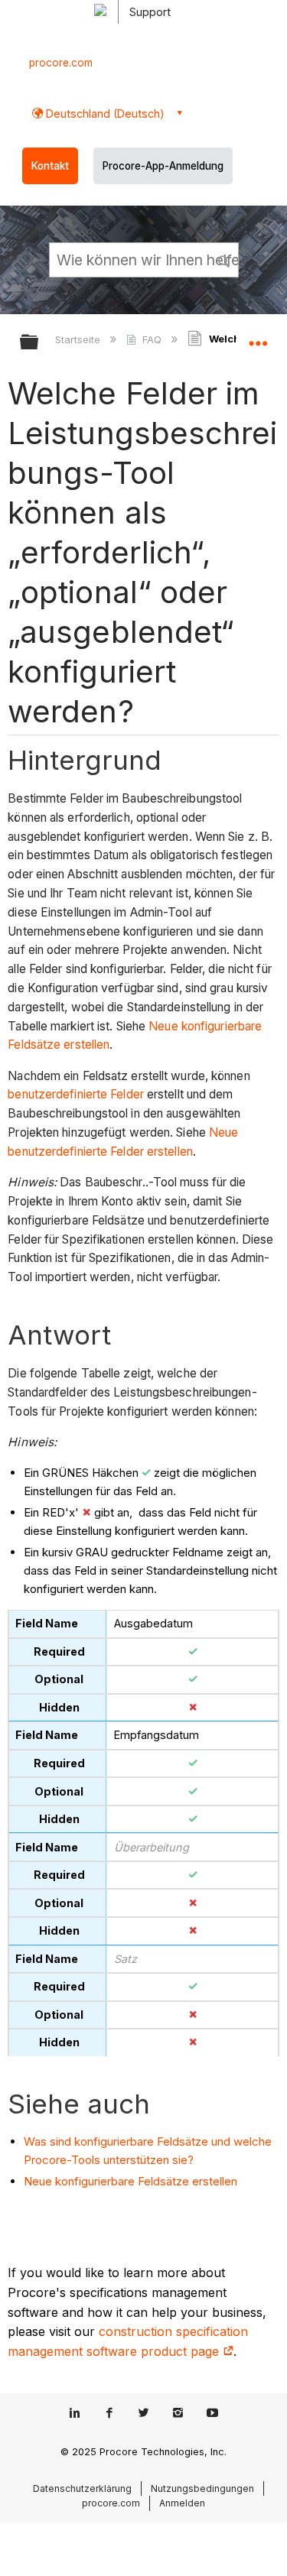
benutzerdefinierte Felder (76, 1094)
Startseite (79, 339)
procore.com (61, 63)
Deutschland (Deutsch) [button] (104, 114)
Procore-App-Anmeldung (163, 166)
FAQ (152, 339)
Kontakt (50, 166)
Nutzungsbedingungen (202, 2488)
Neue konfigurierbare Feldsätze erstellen (130, 2181)
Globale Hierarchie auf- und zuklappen (39, 343)
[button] (224, 259)
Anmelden (182, 2503)
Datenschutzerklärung (82, 2488)
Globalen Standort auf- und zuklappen (258, 337)
